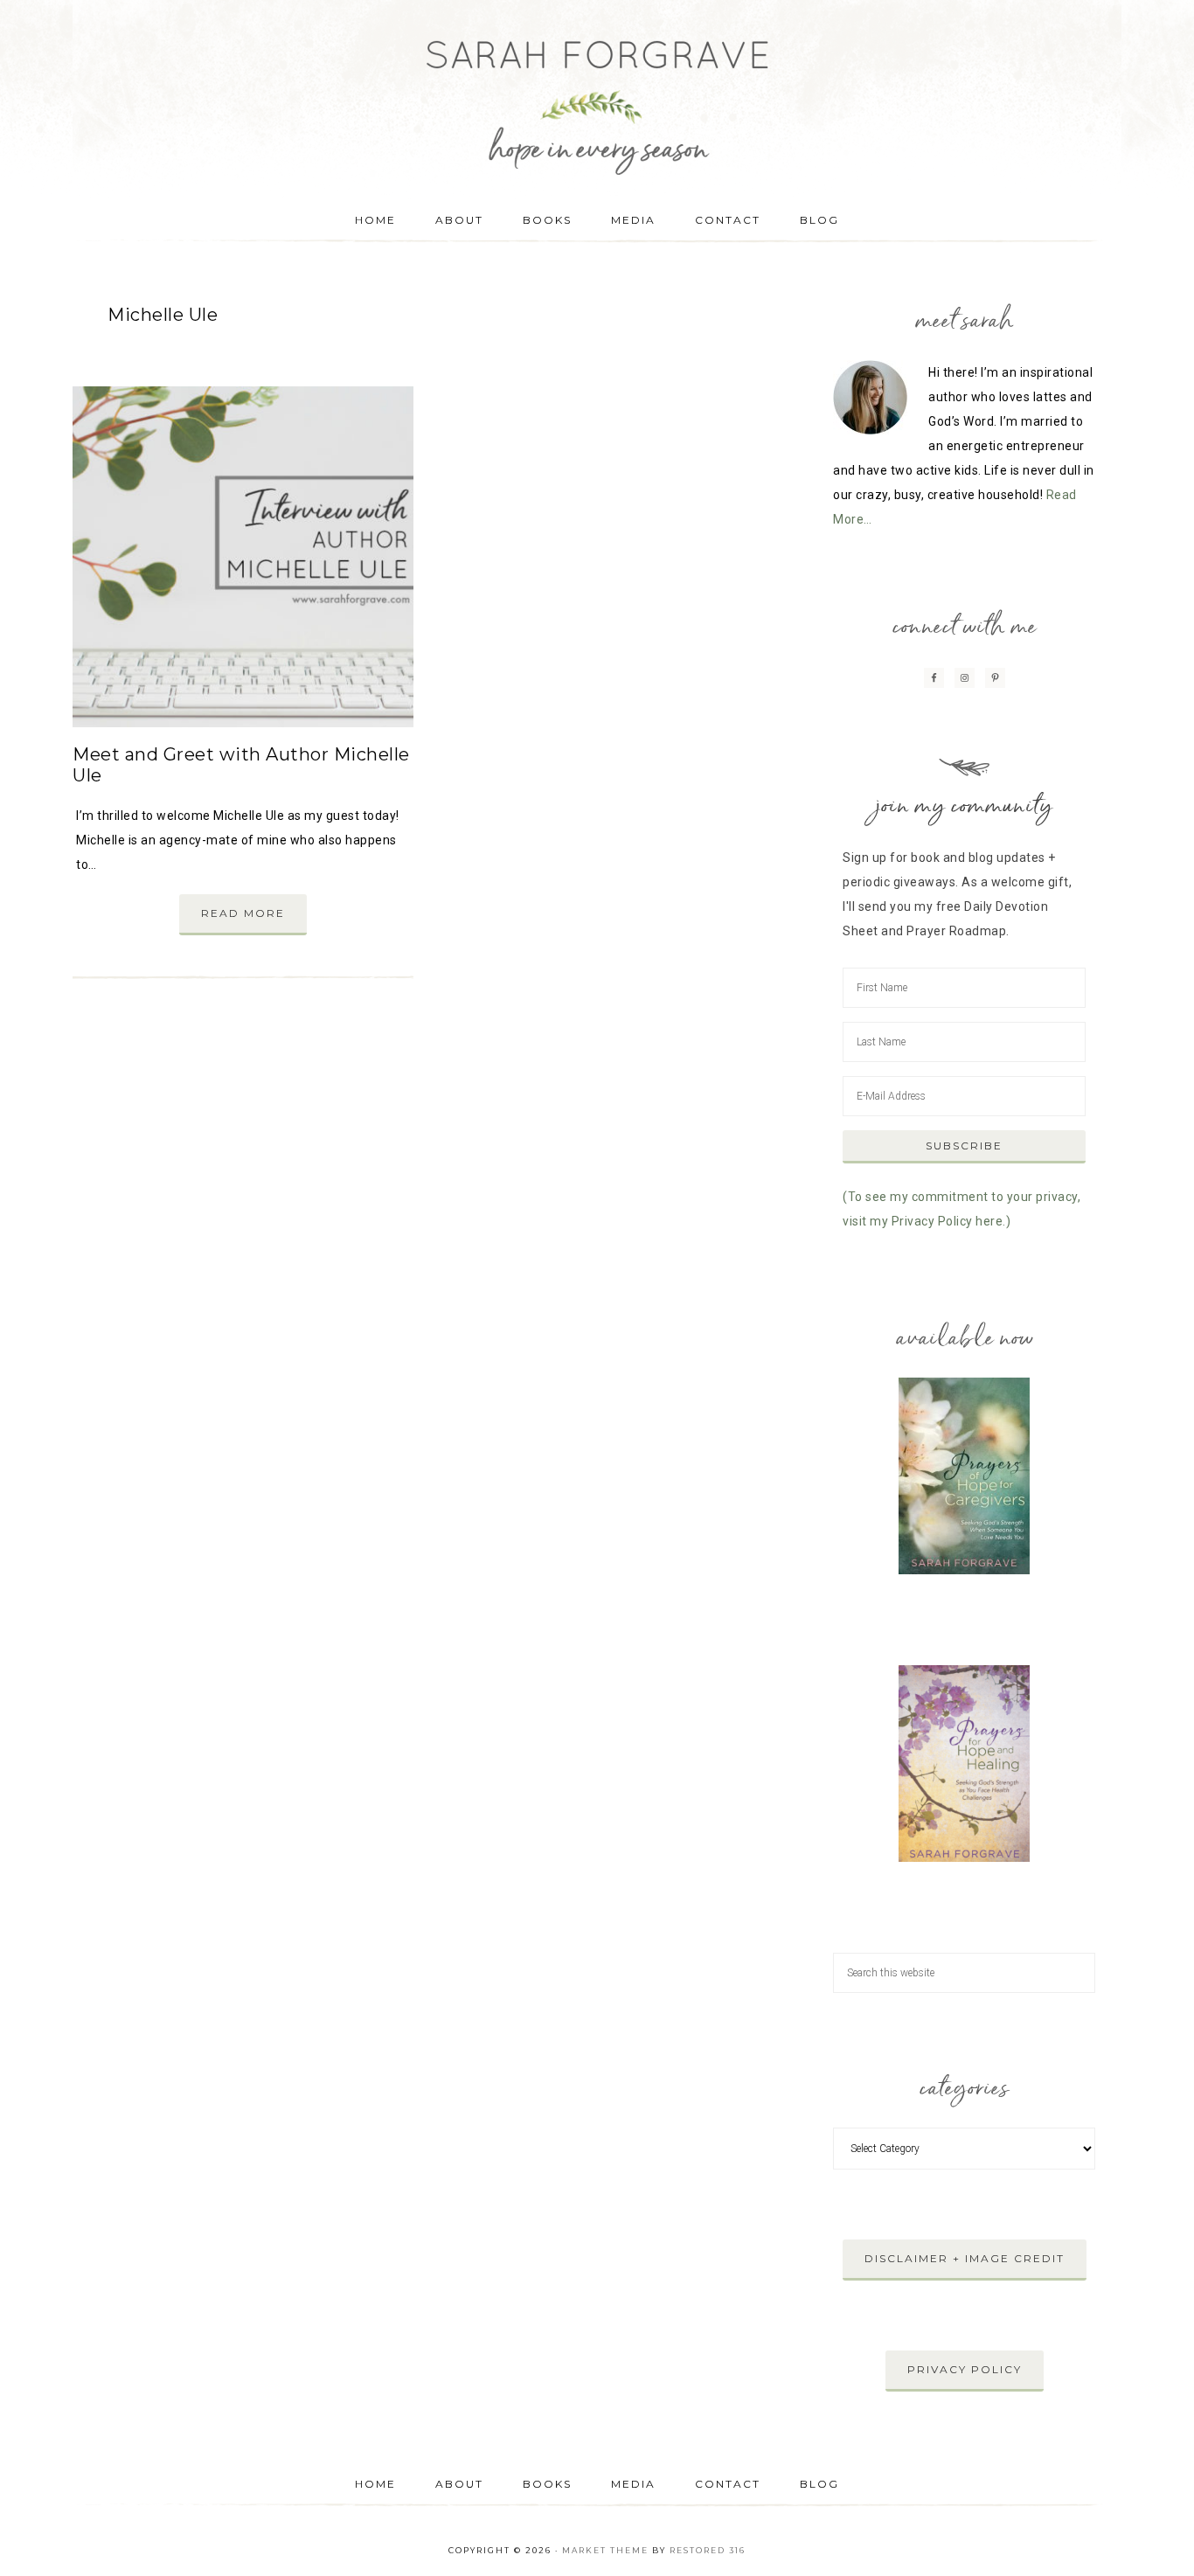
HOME (375, 2484)
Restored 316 (708, 2550)
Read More (243, 913)
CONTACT (728, 2484)
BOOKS (547, 2484)
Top (1152, 2534)
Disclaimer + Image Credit (965, 2258)
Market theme (605, 2550)
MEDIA (633, 2484)
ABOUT (459, 2484)
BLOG (819, 2484)
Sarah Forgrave (597, 92)
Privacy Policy (965, 2369)
